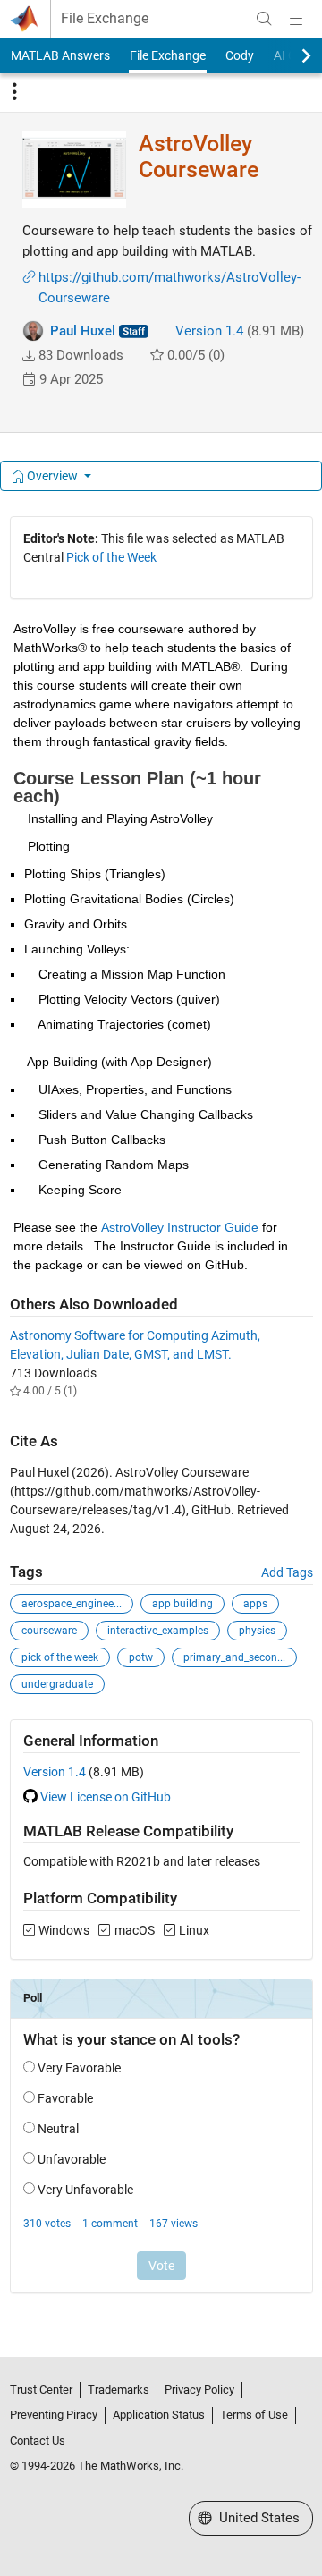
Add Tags (287, 1572)
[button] (29, 356)
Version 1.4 (209, 331)
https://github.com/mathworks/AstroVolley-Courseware (169, 288)
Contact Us (38, 2440)
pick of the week (60, 1657)
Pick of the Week (111, 557)
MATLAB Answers (60, 55)
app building (182, 1604)
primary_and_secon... (234, 1657)
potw (141, 1657)
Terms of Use (254, 2415)
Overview (52, 476)
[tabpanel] (161, 1417)
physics (257, 1631)
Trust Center (41, 2390)
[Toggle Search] (264, 19)
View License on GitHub (106, 1797)
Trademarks (119, 2390)
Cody (240, 55)
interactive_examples (158, 1631)
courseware (49, 1631)
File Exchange (105, 19)
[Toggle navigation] (14, 92)
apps (255, 1604)
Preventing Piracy (54, 2415)
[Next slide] (291, 55)
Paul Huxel (83, 331)
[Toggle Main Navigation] (296, 19)
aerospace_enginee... (72, 1604)
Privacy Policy (199, 2390)
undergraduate (57, 1684)
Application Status (159, 2415)
